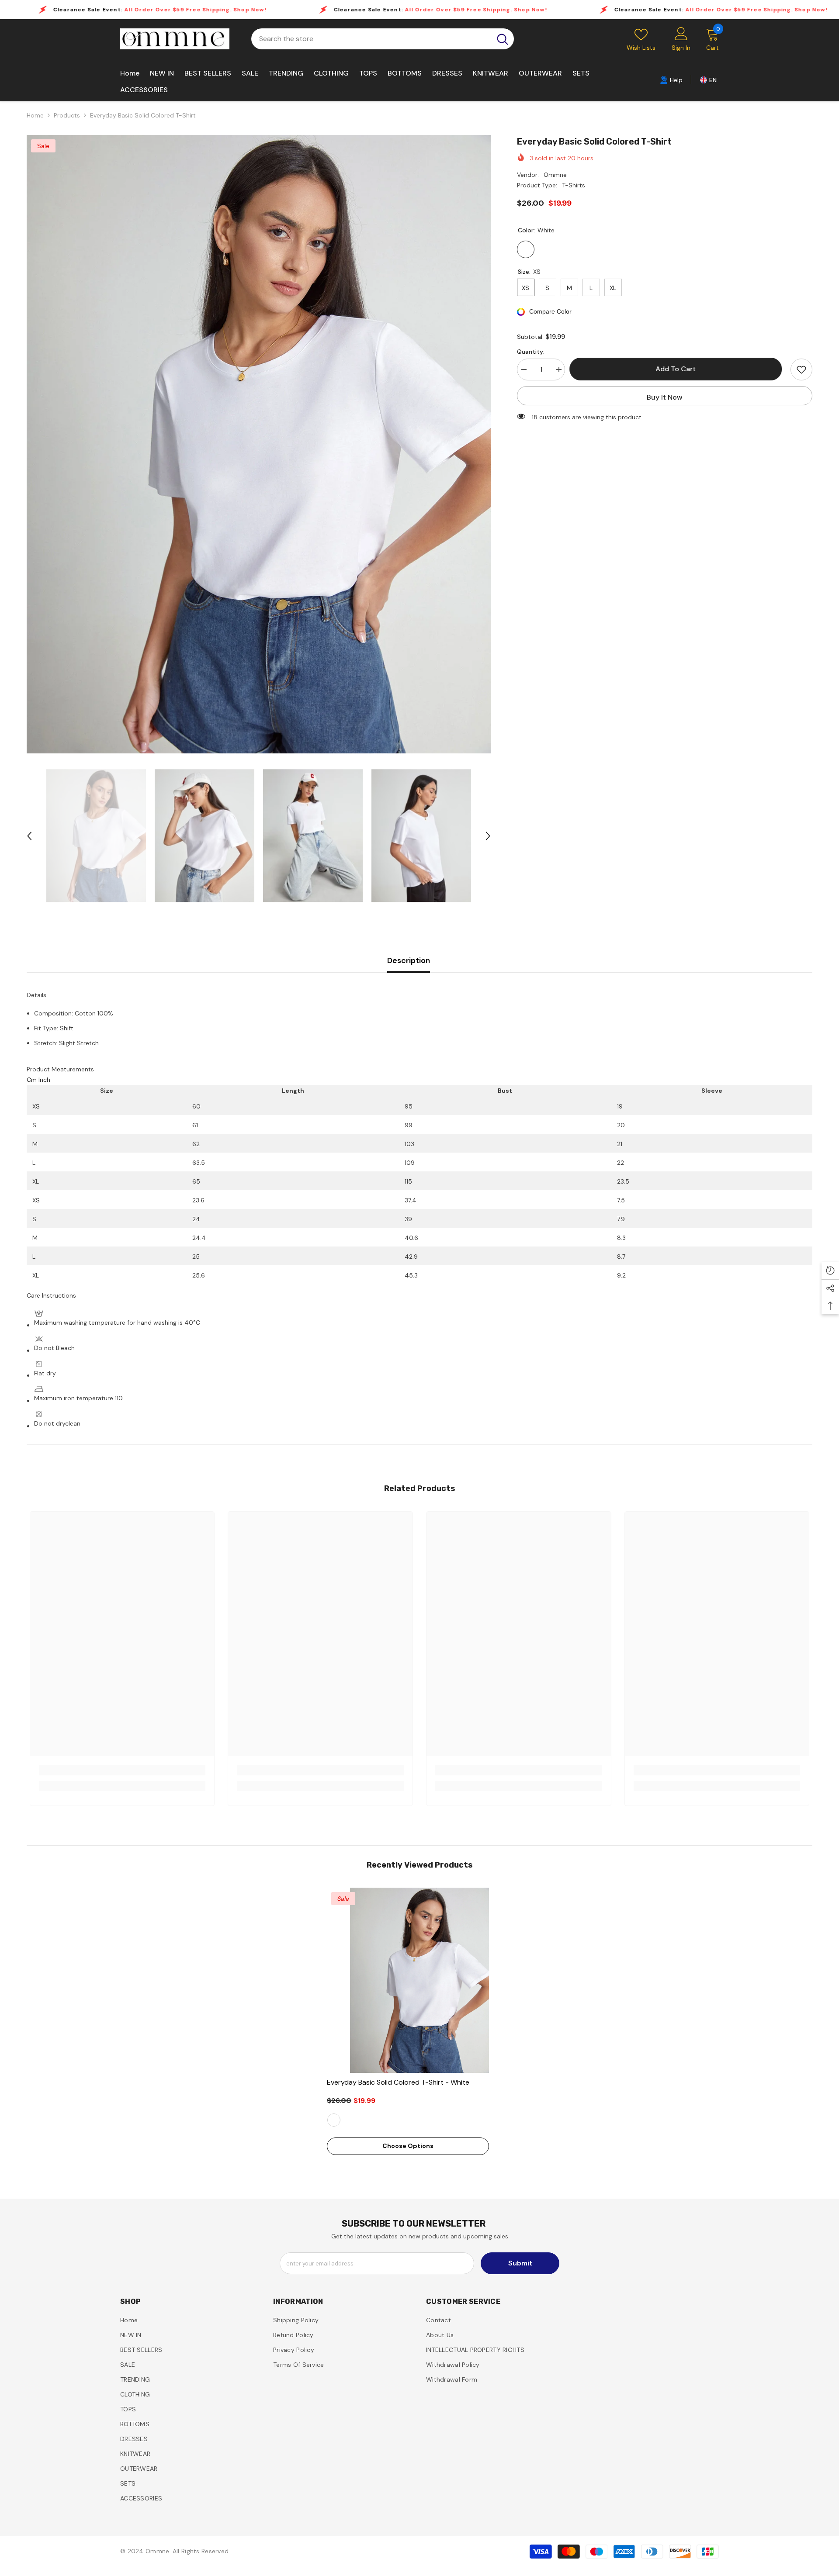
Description (409, 960)
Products (67, 115)
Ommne (555, 175)
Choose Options (408, 2146)
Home (35, 115)
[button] (29, 836)
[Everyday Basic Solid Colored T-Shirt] (419, 1980)
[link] (671, 79)
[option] (259, 444)
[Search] (383, 39)
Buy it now (665, 397)
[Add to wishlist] (801, 369)
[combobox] (371, 39)
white (334, 2120)
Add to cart (678, 369)
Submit (520, 2263)
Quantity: (531, 352)
